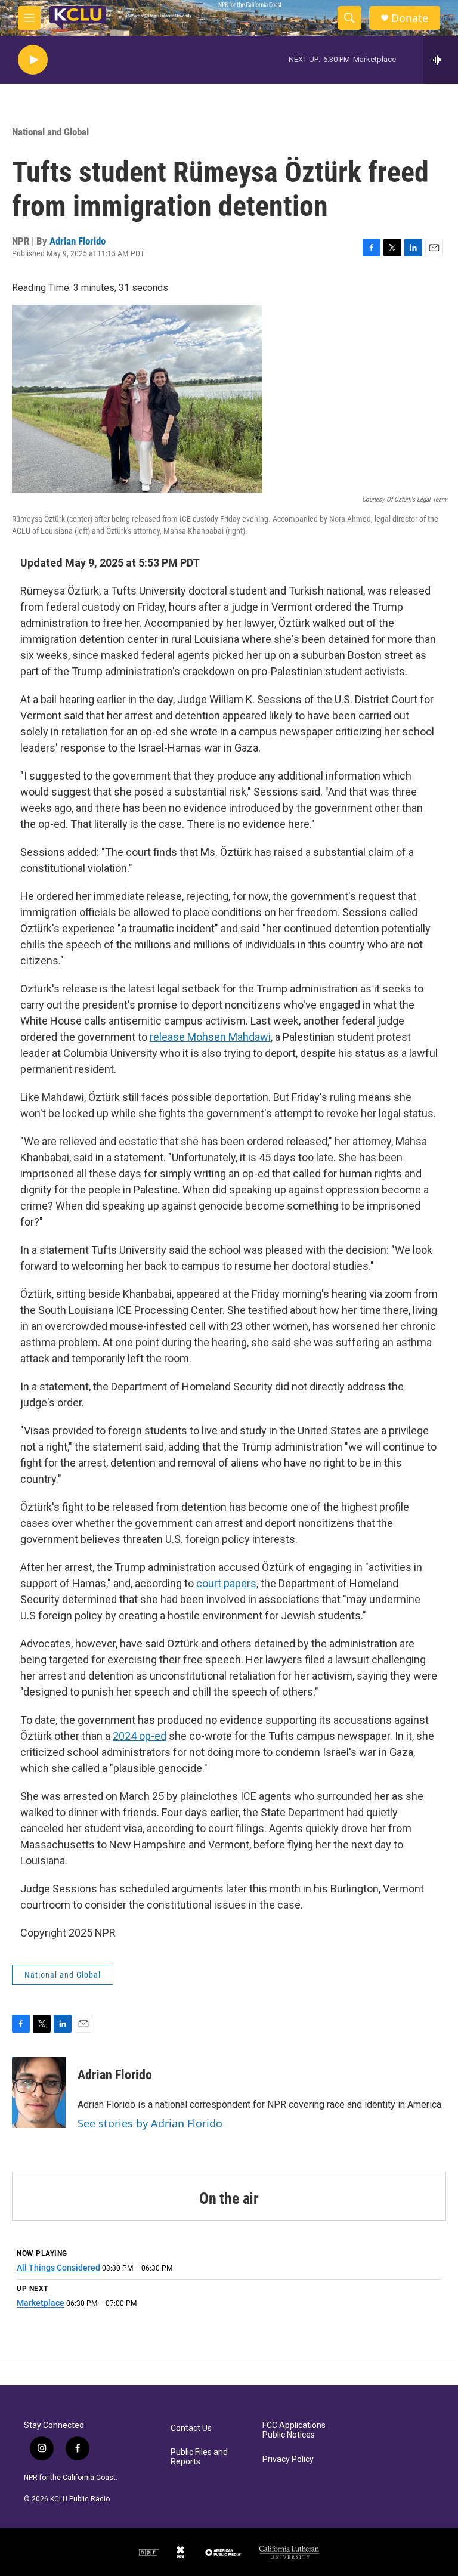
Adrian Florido (78, 241)
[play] (33, 60)
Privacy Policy (288, 2459)
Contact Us (191, 2428)
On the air (229, 2198)
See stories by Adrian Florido (150, 2123)
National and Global (50, 132)
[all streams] (440, 60)
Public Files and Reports (199, 2457)
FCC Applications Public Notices (294, 2430)
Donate (410, 18)
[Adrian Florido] (39, 2092)
